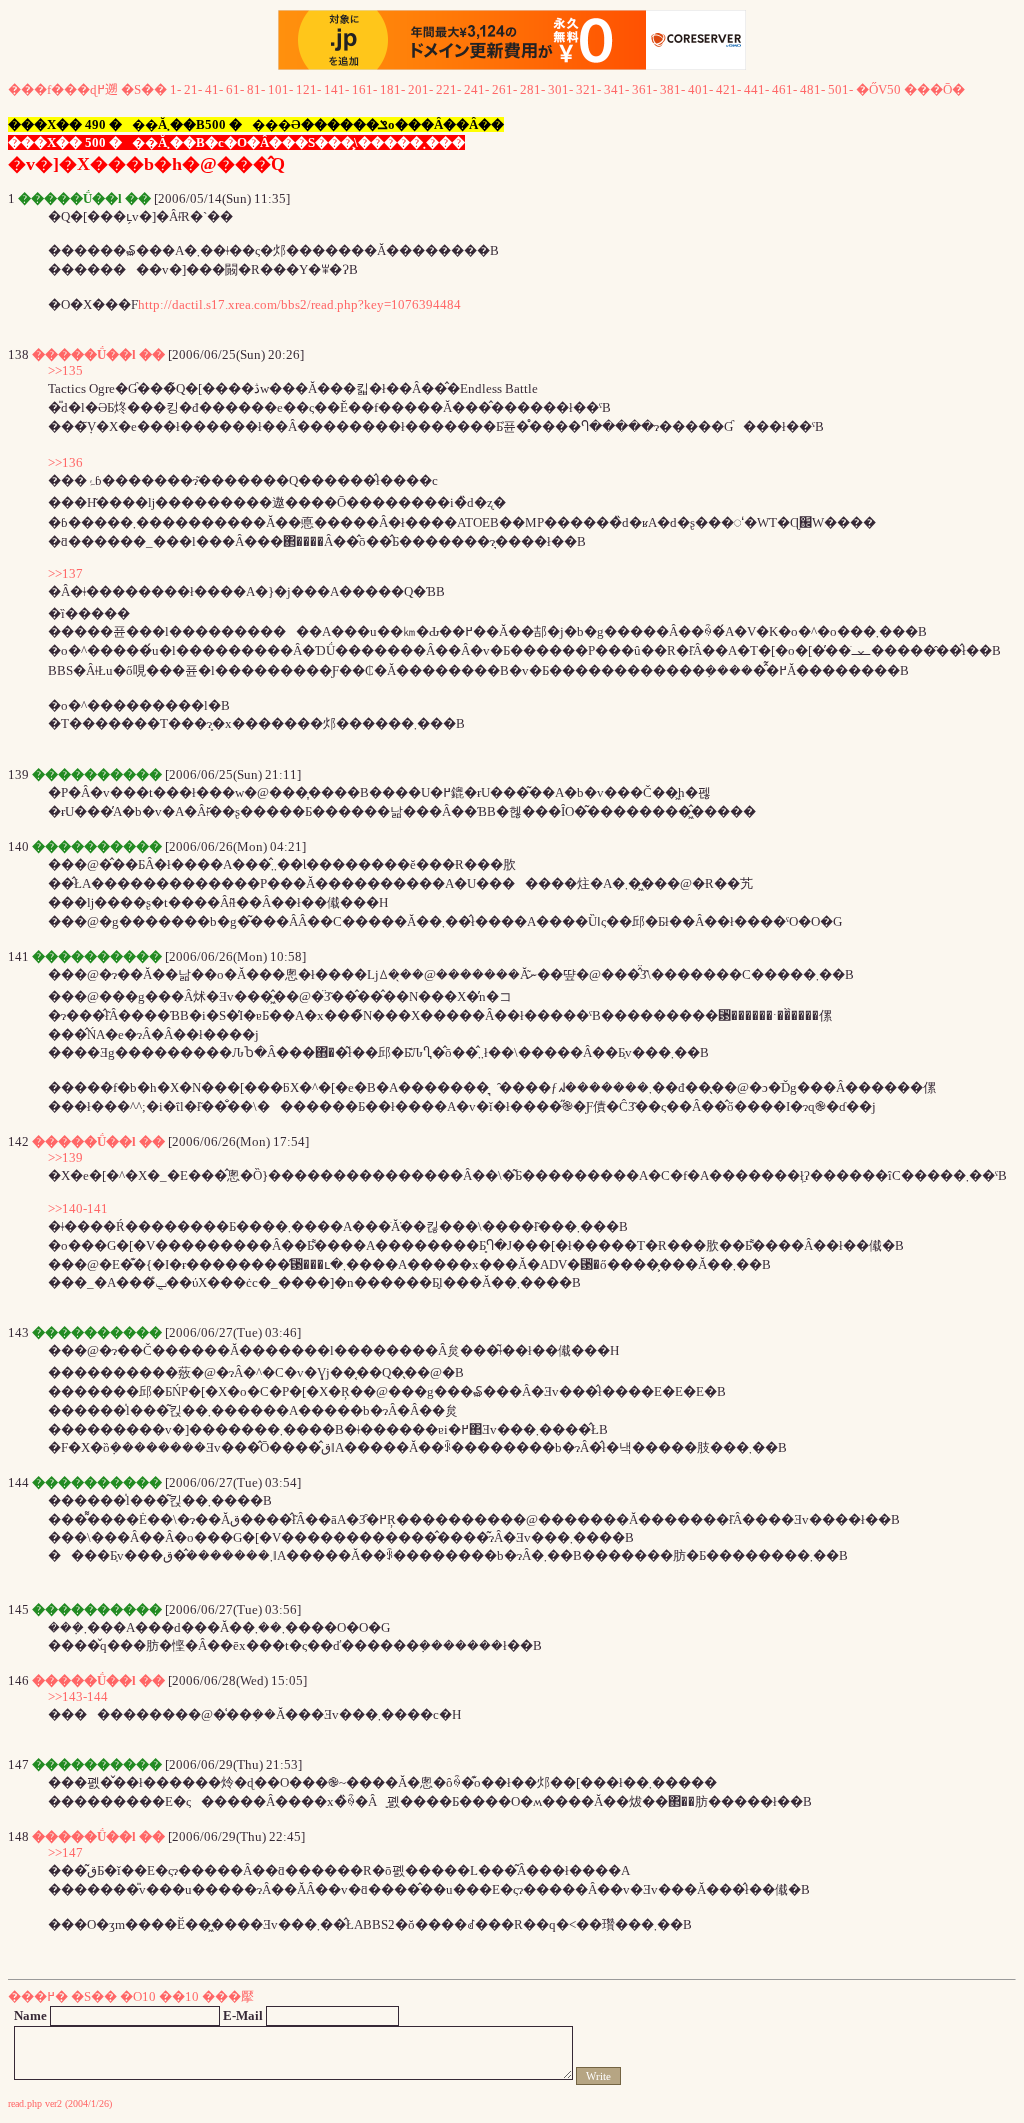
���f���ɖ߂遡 (63, 89)
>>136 (65, 462)
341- (616, 89)
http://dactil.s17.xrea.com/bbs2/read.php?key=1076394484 (299, 304)
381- (672, 89)
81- (256, 89)
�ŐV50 (878, 89)
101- (280, 89)
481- (812, 89)
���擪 (228, 1996)
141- (336, 89)
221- (448, 89)
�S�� (144, 89)
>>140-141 (78, 1208)
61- (235, 89)
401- (700, 89)
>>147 (65, 1852)
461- (784, 89)
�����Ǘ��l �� (98, 354)
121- (308, 89)
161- (364, 89)
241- (476, 89)
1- (175, 89)
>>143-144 (78, 1696)
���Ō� (934, 89)
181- (392, 89)
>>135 (65, 370)
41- (214, 89)
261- (504, 89)
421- (728, 89)
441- (756, 89)
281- (532, 89)
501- (840, 89)
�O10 (138, 1996)
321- (588, 89)
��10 (179, 1996)
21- (193, 89)
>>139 (65, 1157)
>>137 (65, 573)
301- (560, 89)
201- (420, 89)
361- (644, 89)
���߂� (38, 1996)
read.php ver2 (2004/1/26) (60, 2103)
